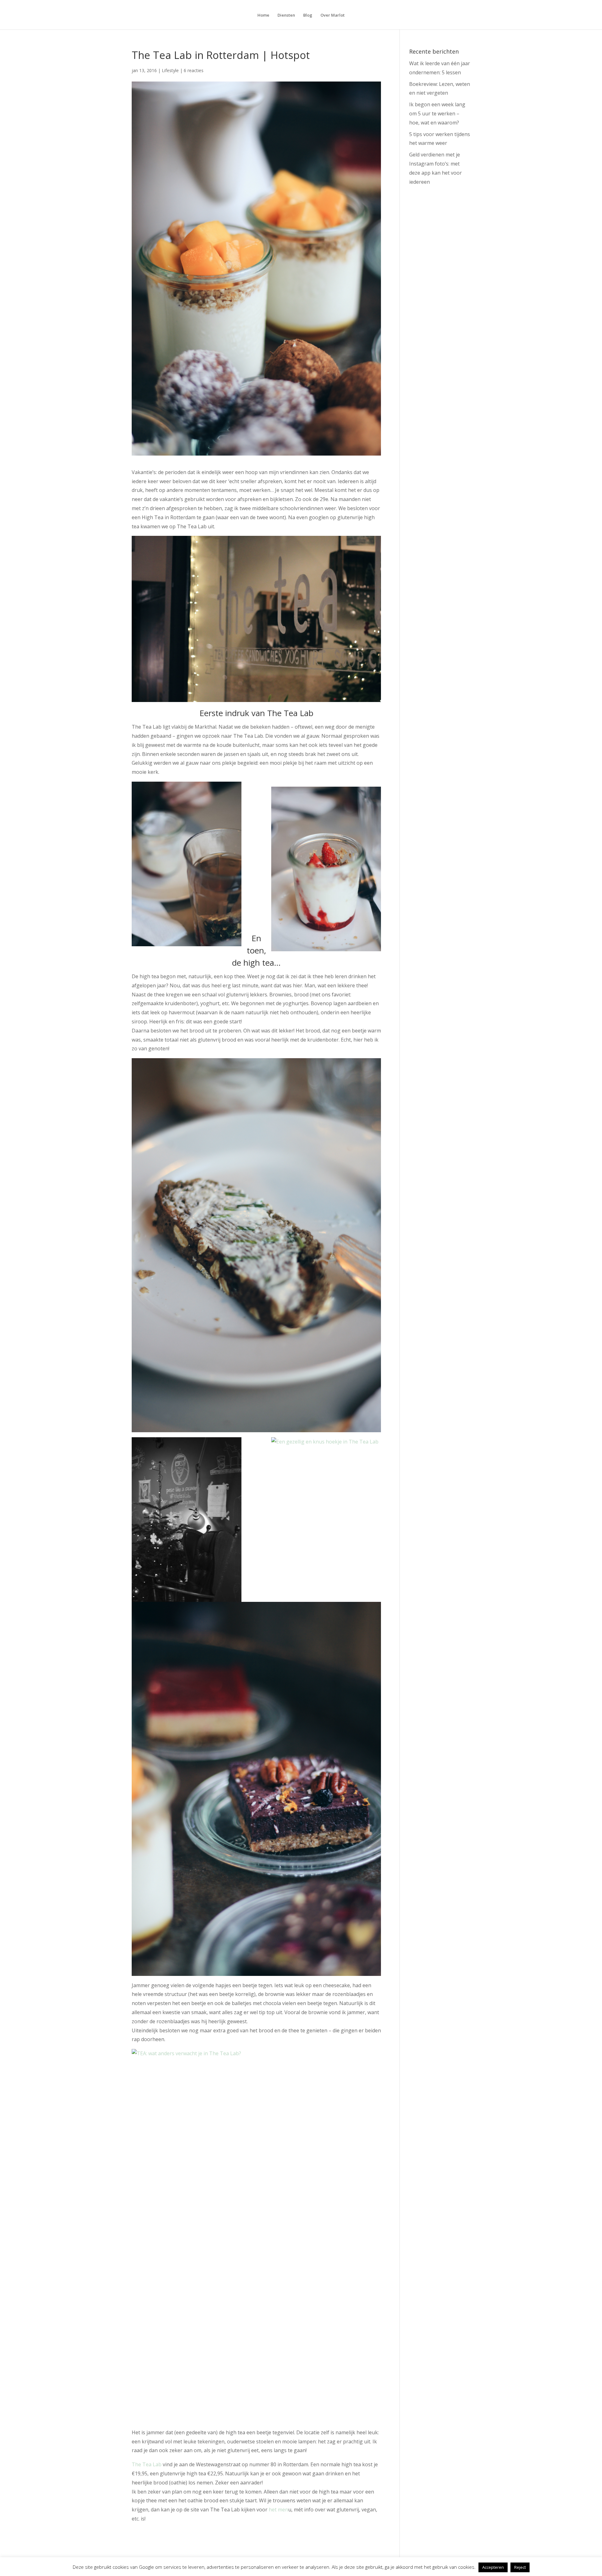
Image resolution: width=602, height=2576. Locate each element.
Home (263, 15)
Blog (308, 15)
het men (278, 2510)
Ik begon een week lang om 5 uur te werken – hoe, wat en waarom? (437, 113)
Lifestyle (170, 70)
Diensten (286, 15)
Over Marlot (333, 15)
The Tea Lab (147, 2464)
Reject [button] (520, 2567)
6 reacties (194, 70)
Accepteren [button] (493, 2567)
